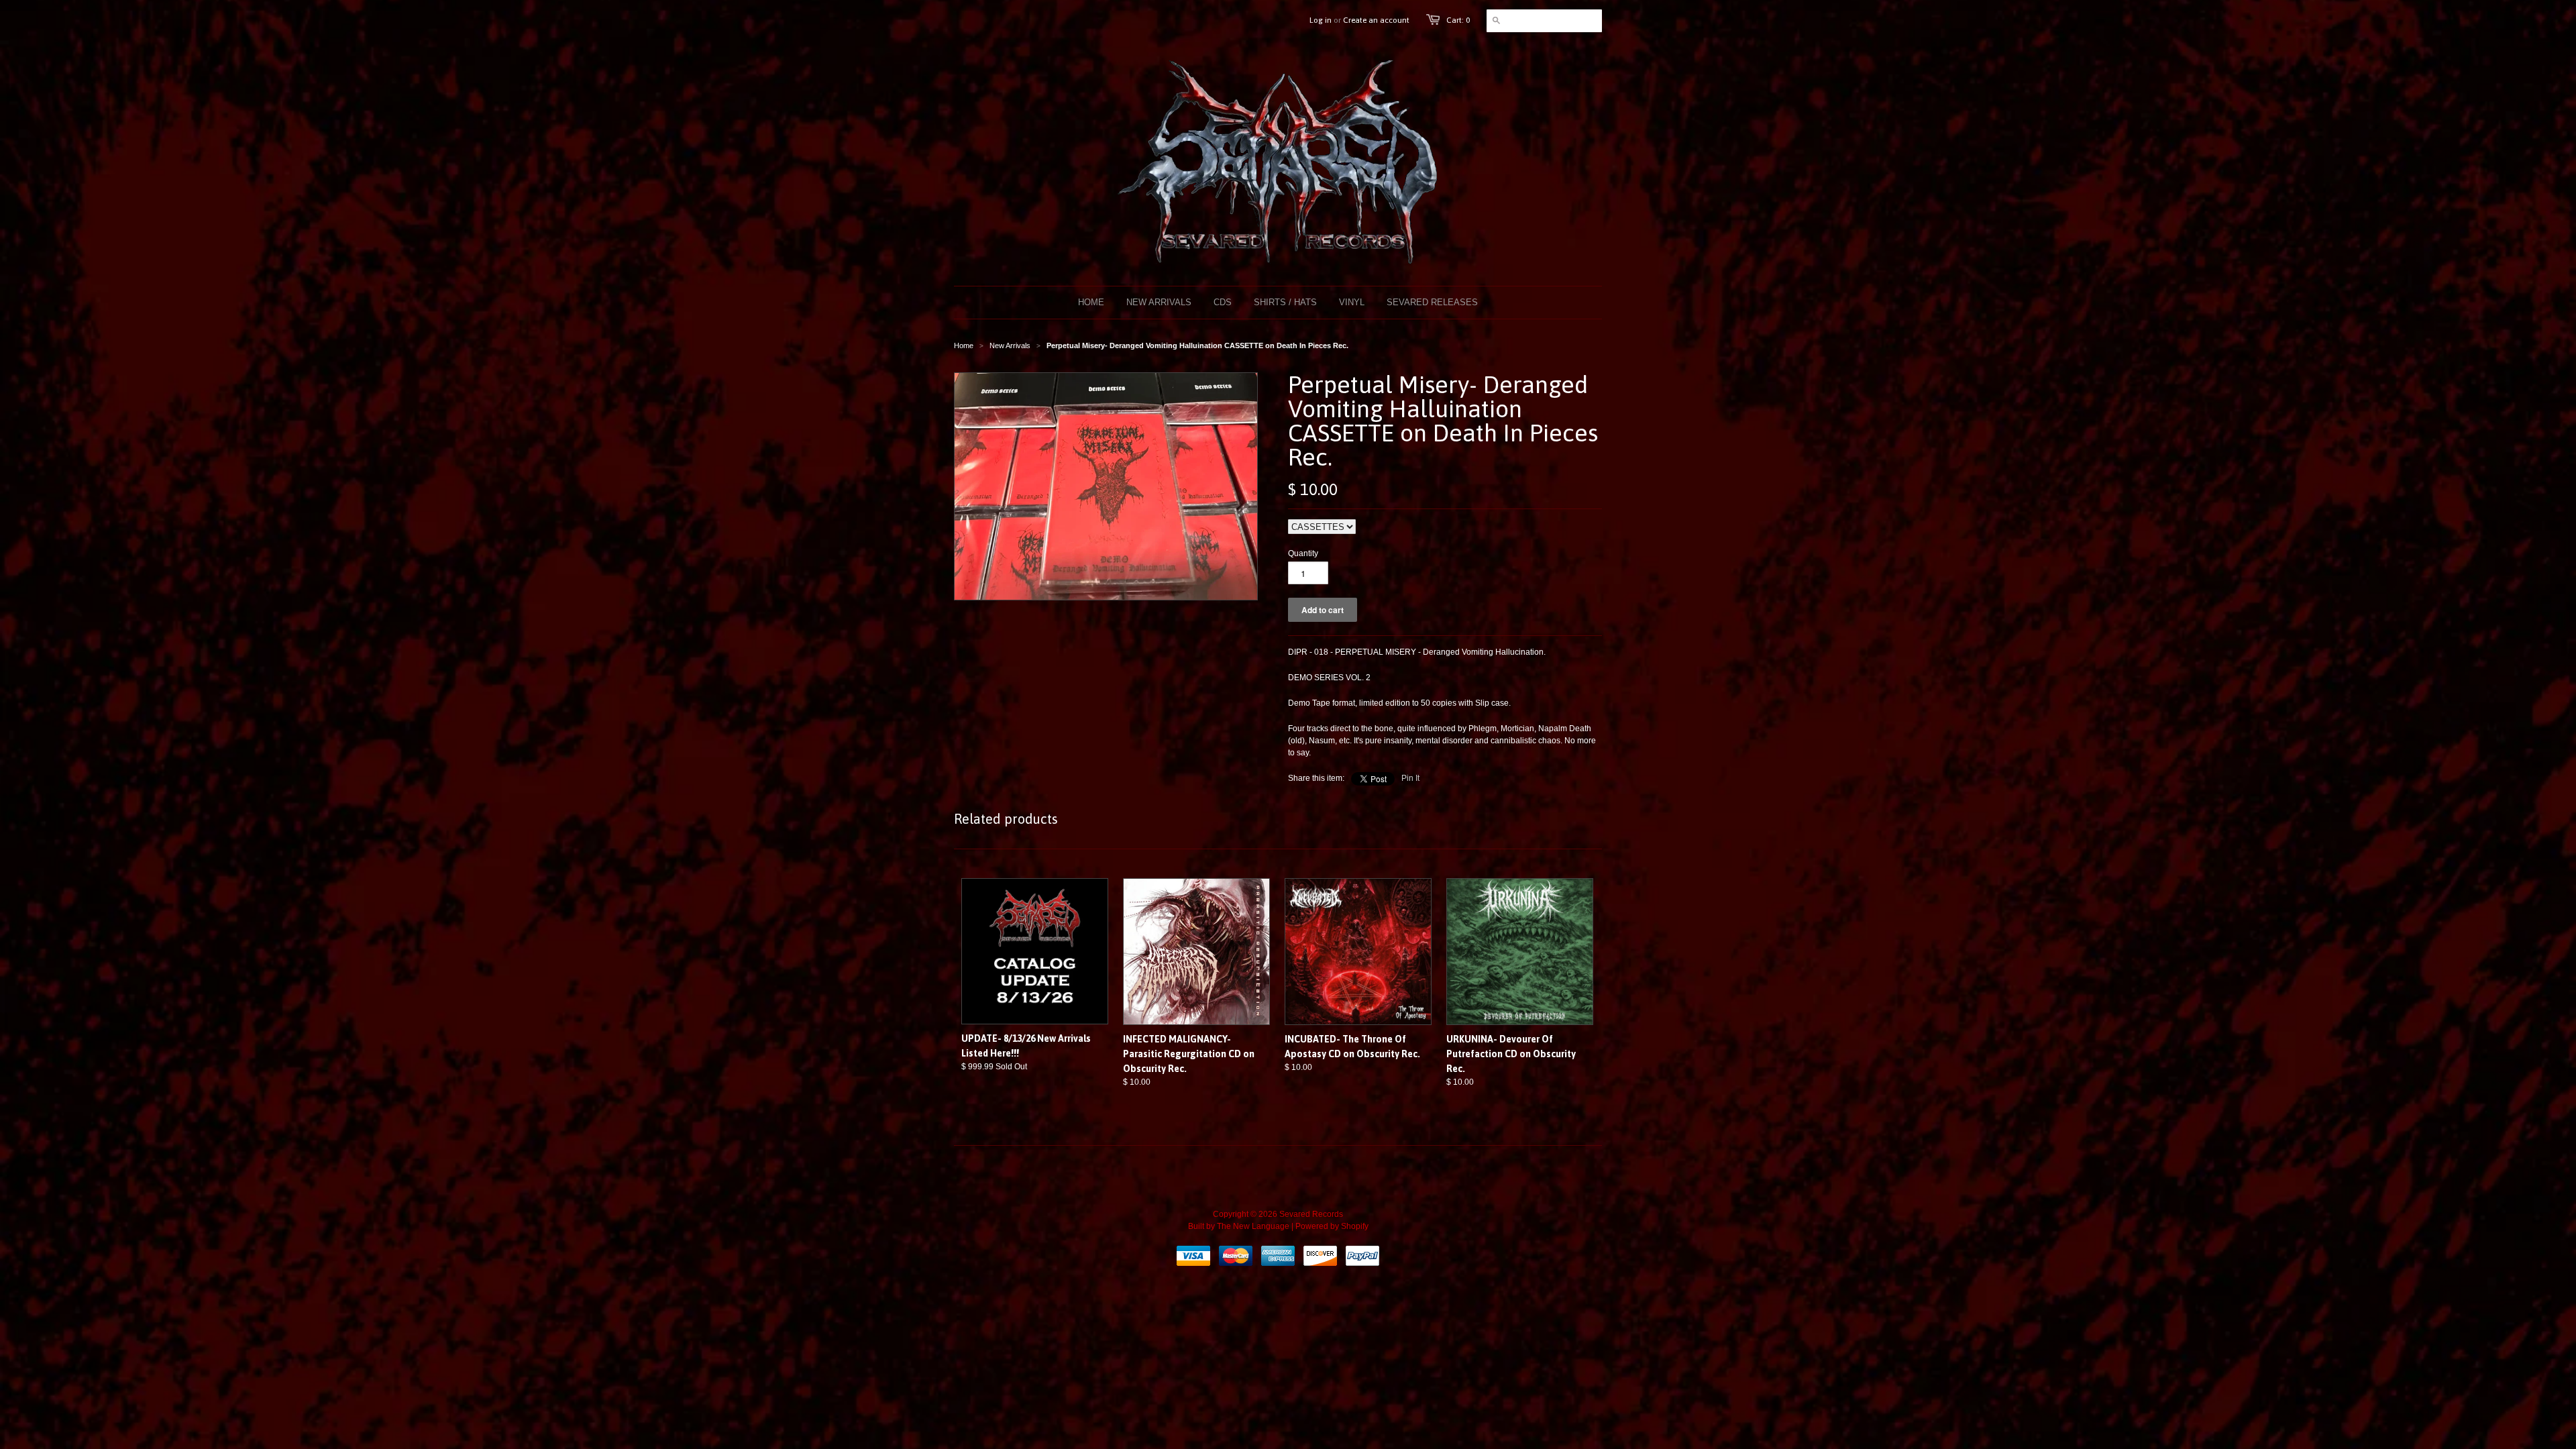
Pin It (1410, 778)
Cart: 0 (1458, 20)
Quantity (1303, 553)
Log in (1321, 20)
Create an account (1376, 20)
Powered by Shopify (1332, 1226)
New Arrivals (1010, 345)
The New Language (1253, 1226)
